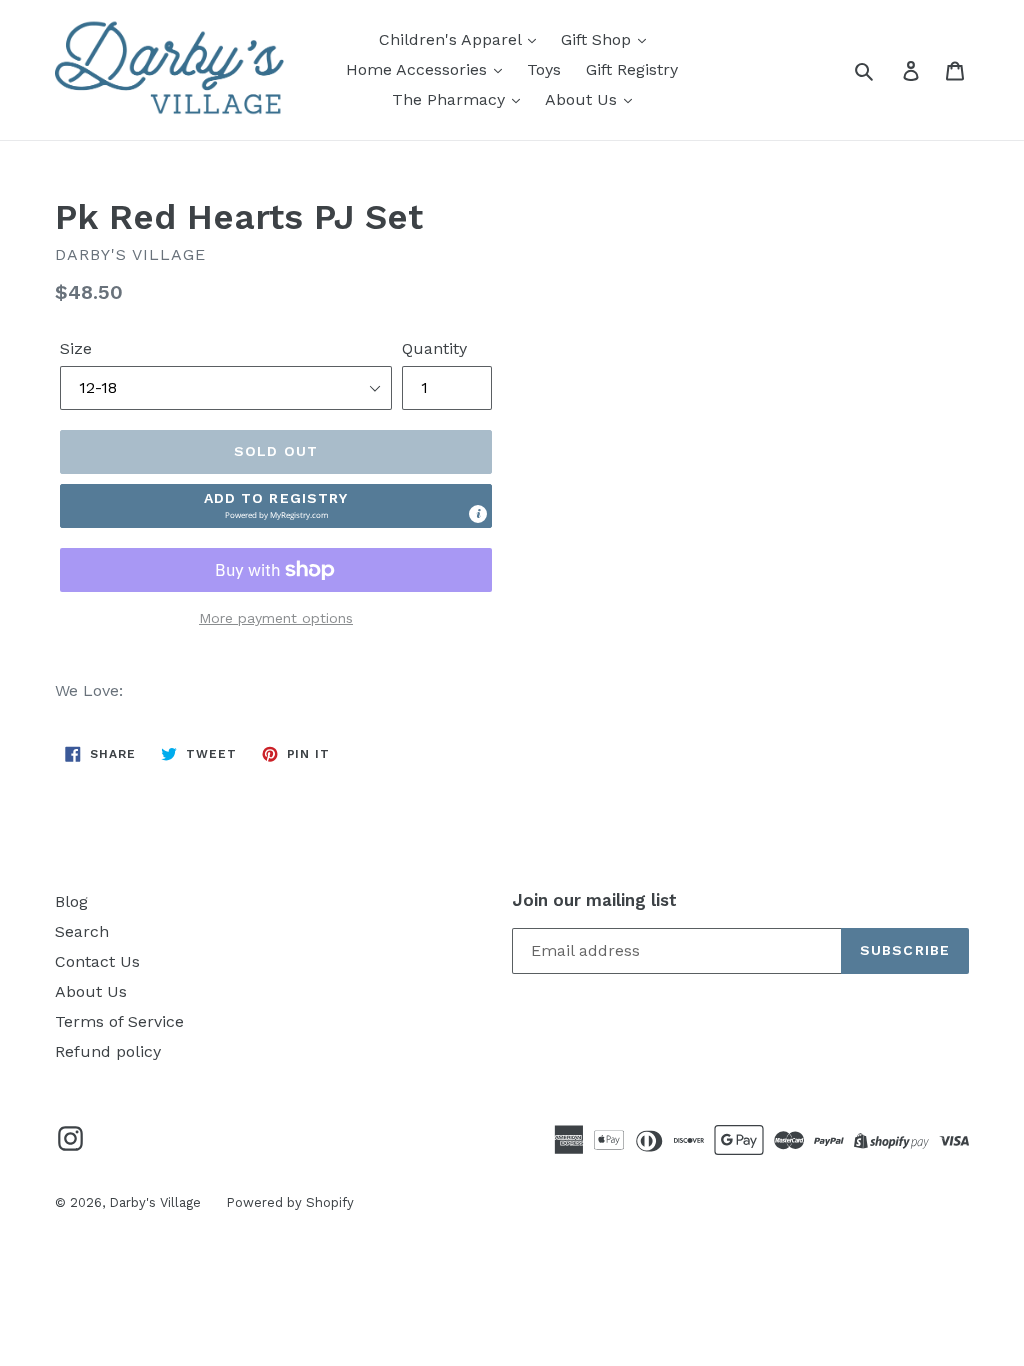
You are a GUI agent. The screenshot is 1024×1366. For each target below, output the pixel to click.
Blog (71, 901)
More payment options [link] (276, 618)
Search (82, 931)
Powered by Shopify (290, 1202)
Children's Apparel (452, 39)
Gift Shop (598, 39)
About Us (583, 99)
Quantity (434, 348)
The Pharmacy (451, 99)
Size (76, 348)
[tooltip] (478, 514)
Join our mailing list (594, 900)
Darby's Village (155, 1202)
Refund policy (108, 1051)
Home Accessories (419, 69)
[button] (276, 506)
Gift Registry (632, 69)
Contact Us (97, 961)
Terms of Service (119, 1021)
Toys (544, 69)
